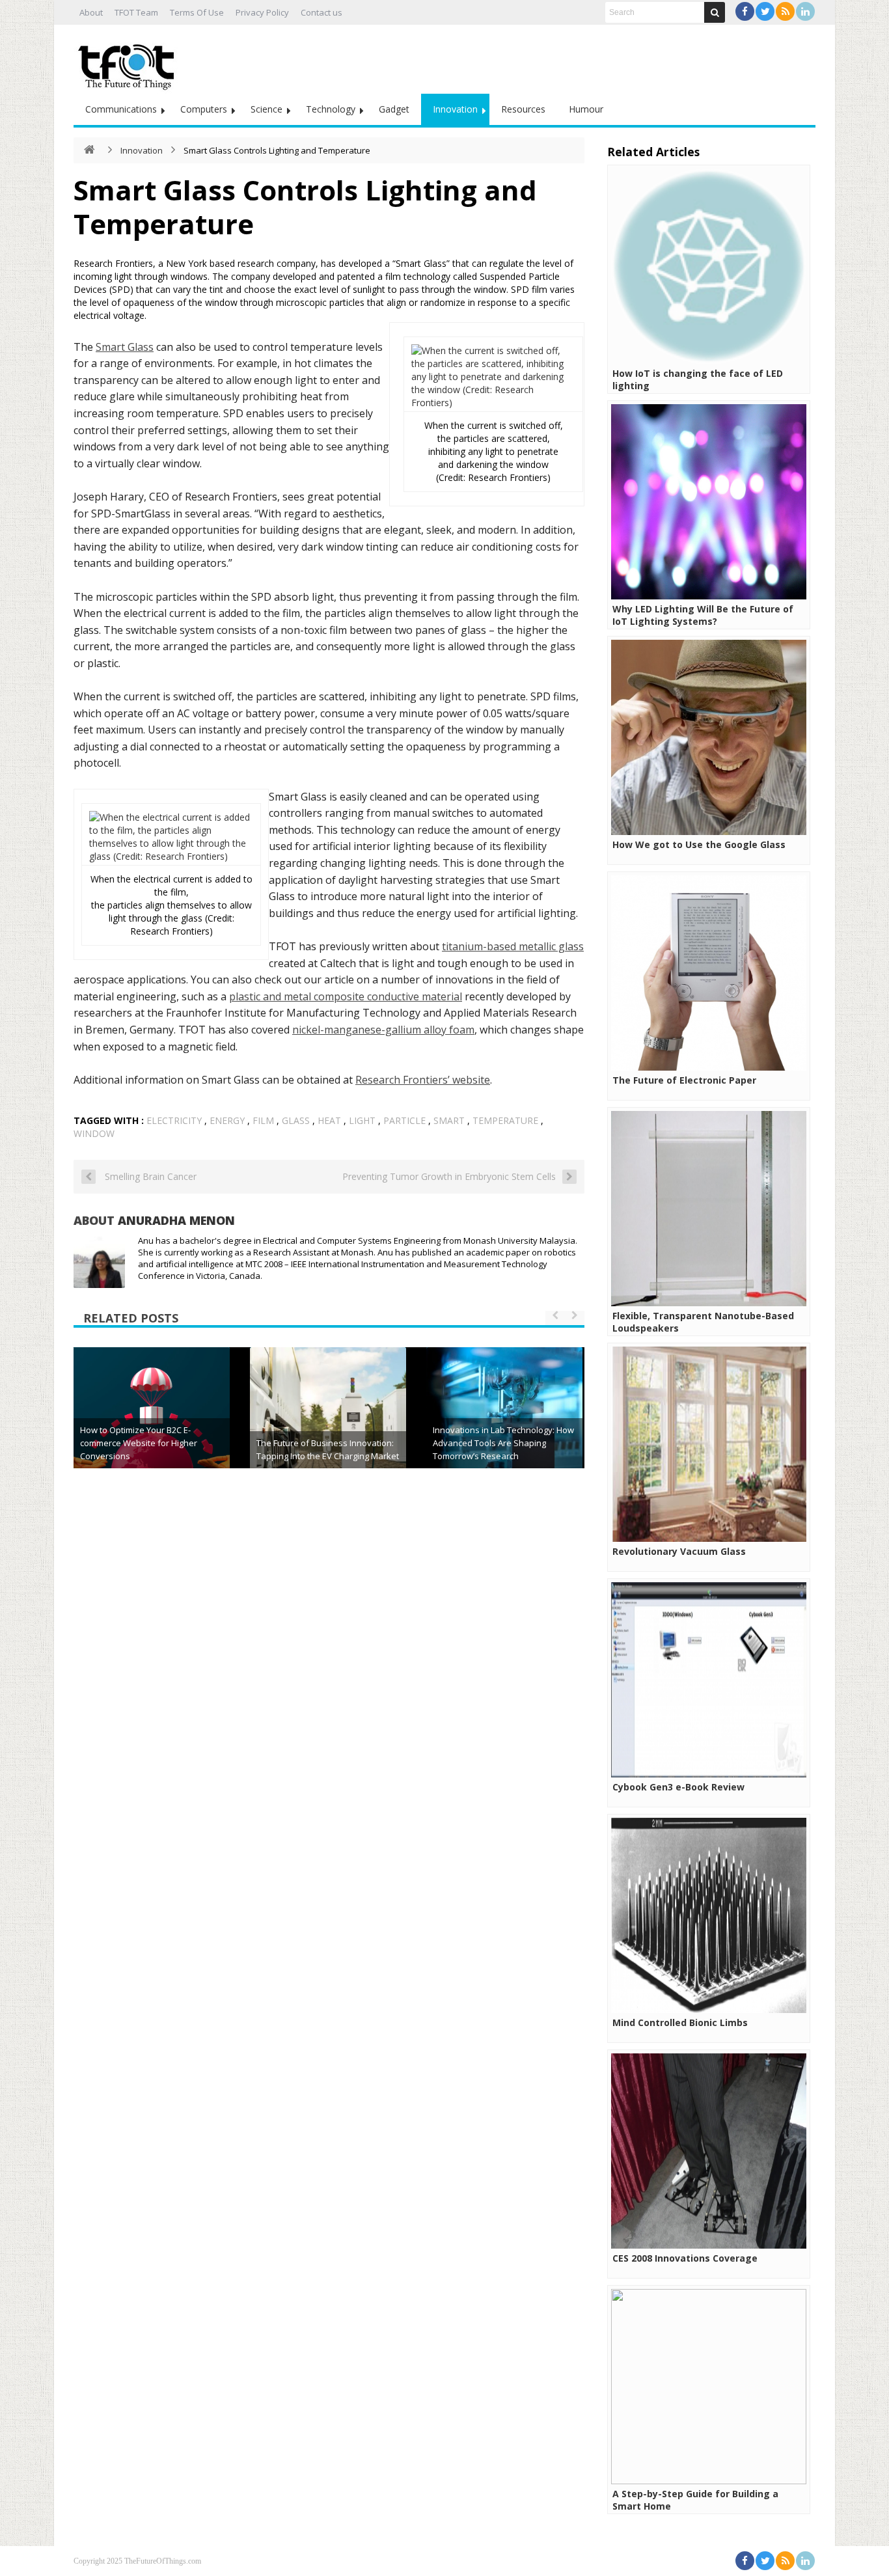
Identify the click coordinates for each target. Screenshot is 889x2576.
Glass (296, 1120)
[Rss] (785, 11)
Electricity (174, 1120)
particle (404, 1120)
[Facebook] (745, 11)
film (263, 1120)
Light (362, 1120)
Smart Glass (125, 347)
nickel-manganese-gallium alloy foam (383, 1030)
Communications (121, 109)
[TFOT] (129, 62)
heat (329, 1120)
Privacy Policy (262, 12)
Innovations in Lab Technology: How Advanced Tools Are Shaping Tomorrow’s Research (503, 1443)
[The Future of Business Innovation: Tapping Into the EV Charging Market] (328, 1425)
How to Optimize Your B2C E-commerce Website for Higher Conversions (139, 1443)
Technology (331, 109)
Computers (204, 109)
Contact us (321, 12)
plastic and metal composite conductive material (346, 996)
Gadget (394, 109)
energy (227, 1120)
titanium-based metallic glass (513, 946)
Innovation (455, 109)
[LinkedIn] (805, 11)
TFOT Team (136, 12)
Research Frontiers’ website (423, 1080)
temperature (505, 1120)
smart (449, 1120)
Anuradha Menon (176, 1220)
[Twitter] (765, 11)
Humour (586, 109)
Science (267, 109)
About (91, 12)
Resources (523, 109)
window (94, 1133)
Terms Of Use (197, 12)
